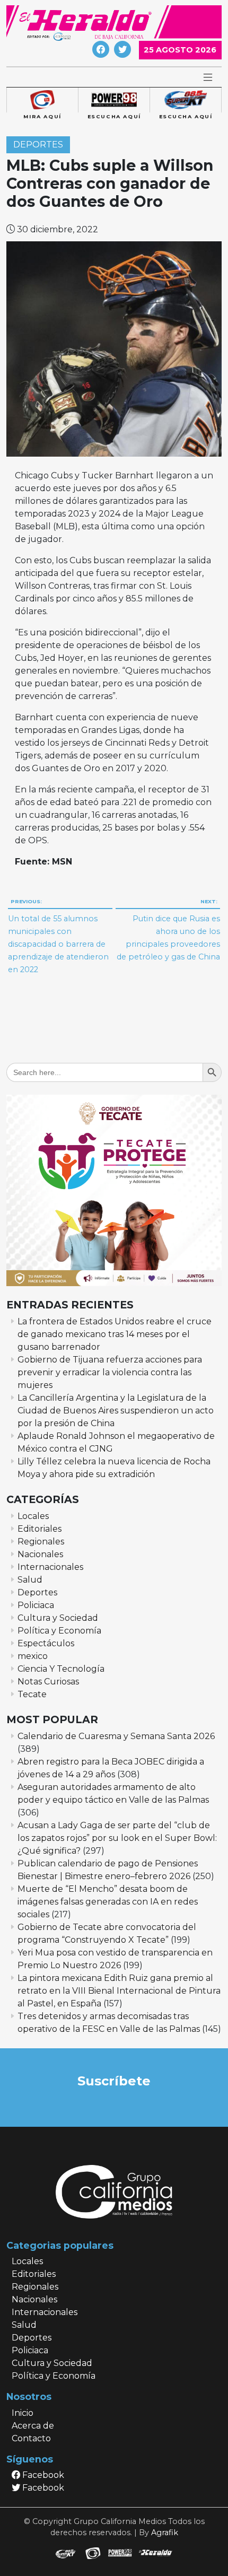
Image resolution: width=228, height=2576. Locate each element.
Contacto (31, 2438)
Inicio (23, 2413)
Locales (33, 1516)
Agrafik (165, 2533)
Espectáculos (46, 1643)
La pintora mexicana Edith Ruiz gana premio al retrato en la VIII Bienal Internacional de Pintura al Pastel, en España (119, 1991)
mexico (33, 1656)
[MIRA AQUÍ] (42, 100)
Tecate (32, 1694)
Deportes (38, 145)
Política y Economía (59, 1631)
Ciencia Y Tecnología (61, 1669)
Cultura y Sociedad (58, 1618)
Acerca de (33, 2426)
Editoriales (40, 1529)
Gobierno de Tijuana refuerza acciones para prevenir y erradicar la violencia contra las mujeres (110, 1372)
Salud (30, 1580)
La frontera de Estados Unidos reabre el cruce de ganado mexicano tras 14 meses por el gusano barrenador (115, 1334)
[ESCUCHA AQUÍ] (114, 100)
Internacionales (50, 1567)
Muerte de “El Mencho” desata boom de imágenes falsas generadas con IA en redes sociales (108, 1902)
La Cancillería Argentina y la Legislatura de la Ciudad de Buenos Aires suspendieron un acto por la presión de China (116, 1411)
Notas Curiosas (48, 1682)
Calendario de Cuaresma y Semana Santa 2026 (116, 1736)
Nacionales (40, 1554)
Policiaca (36, 1605)
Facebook (42, 2475)
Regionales (41, 1542)
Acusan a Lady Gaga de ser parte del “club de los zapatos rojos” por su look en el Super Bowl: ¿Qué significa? (117, 1838)
